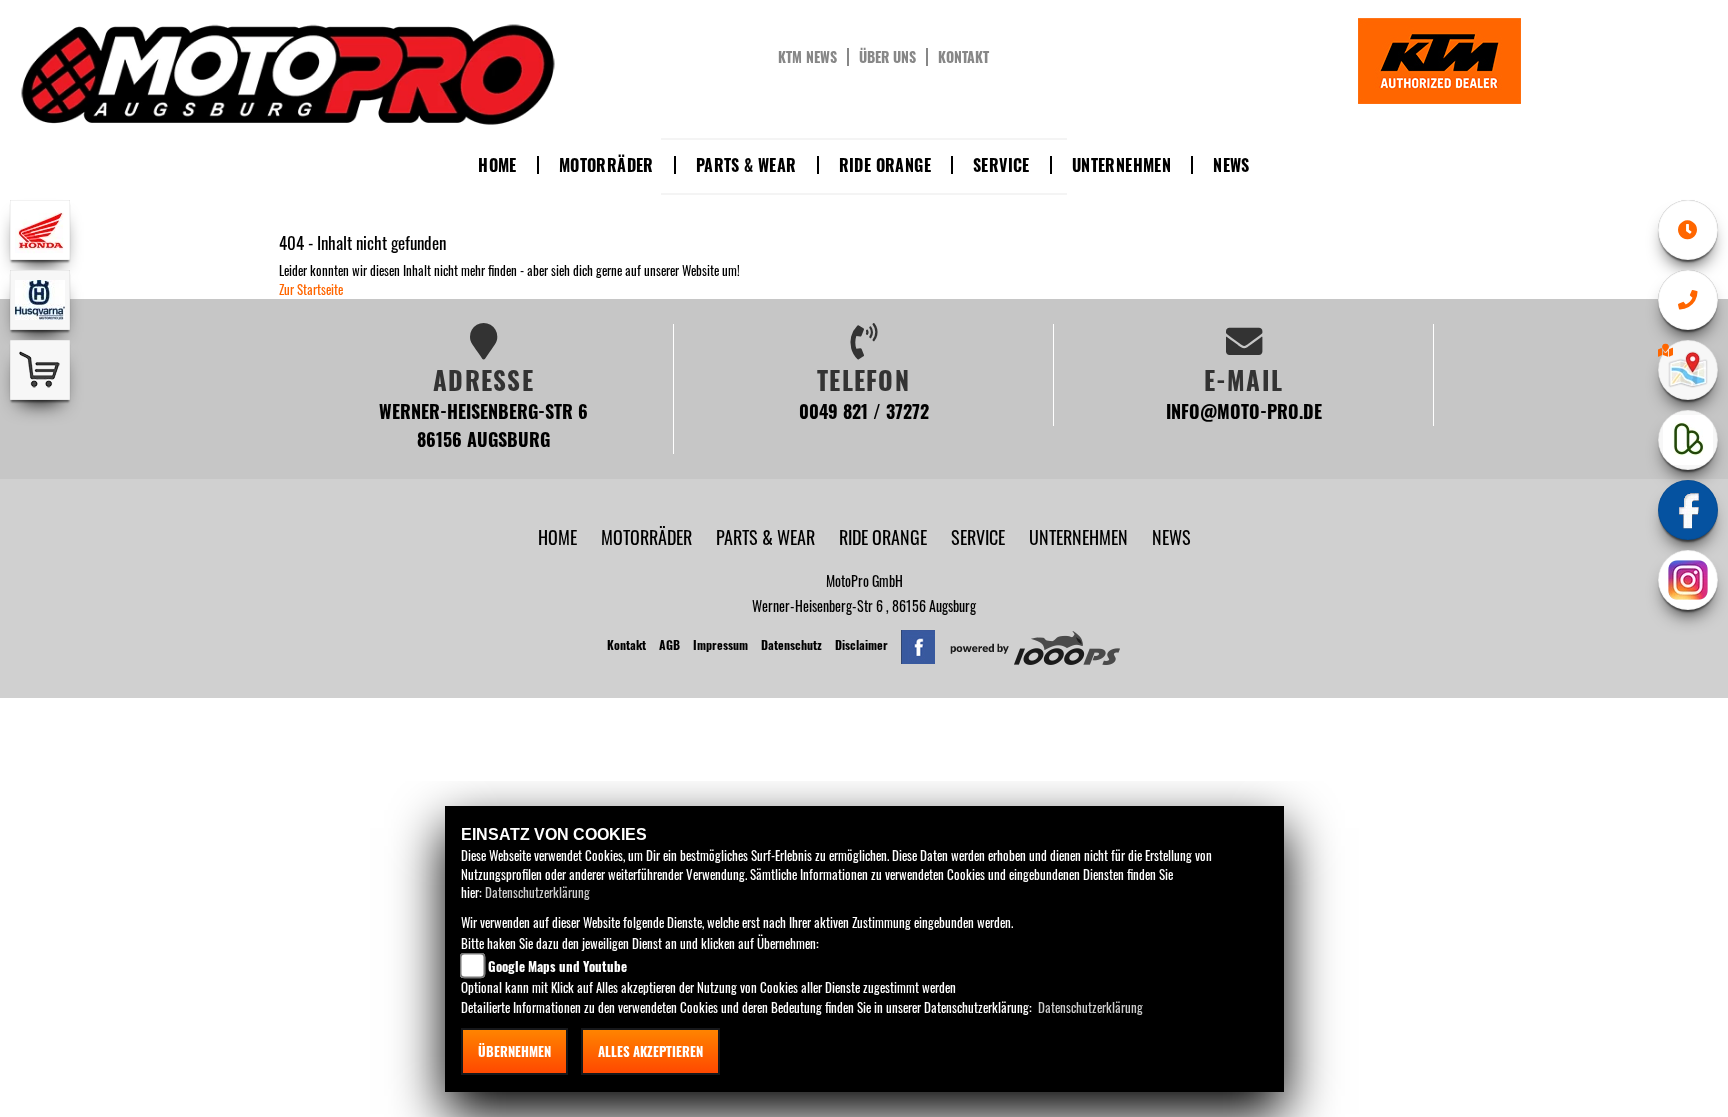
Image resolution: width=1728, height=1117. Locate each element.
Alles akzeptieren (650, 1051)
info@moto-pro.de (1244, 410)
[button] (648, 536)
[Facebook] (1688, 510)
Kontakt (963, 57)
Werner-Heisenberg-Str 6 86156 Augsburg (483, 424)
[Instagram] (1688, 580)
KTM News (807, 57)
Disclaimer (861, 644)
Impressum (720, 644)
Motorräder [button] (606, 165)
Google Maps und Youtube (557, 966)
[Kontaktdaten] (1688, 300)
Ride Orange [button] (885, 165)
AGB (669, 644)
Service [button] (1001, 165)
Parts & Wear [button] (746, 165)
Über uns (887, 57)
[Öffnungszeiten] (1688, 230)
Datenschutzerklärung (537, 892)
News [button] (1231, 165)
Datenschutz (791, 644)
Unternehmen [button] (1121, 165)
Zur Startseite (311, 289)
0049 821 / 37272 (864, 410)
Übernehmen (514, 1051)
